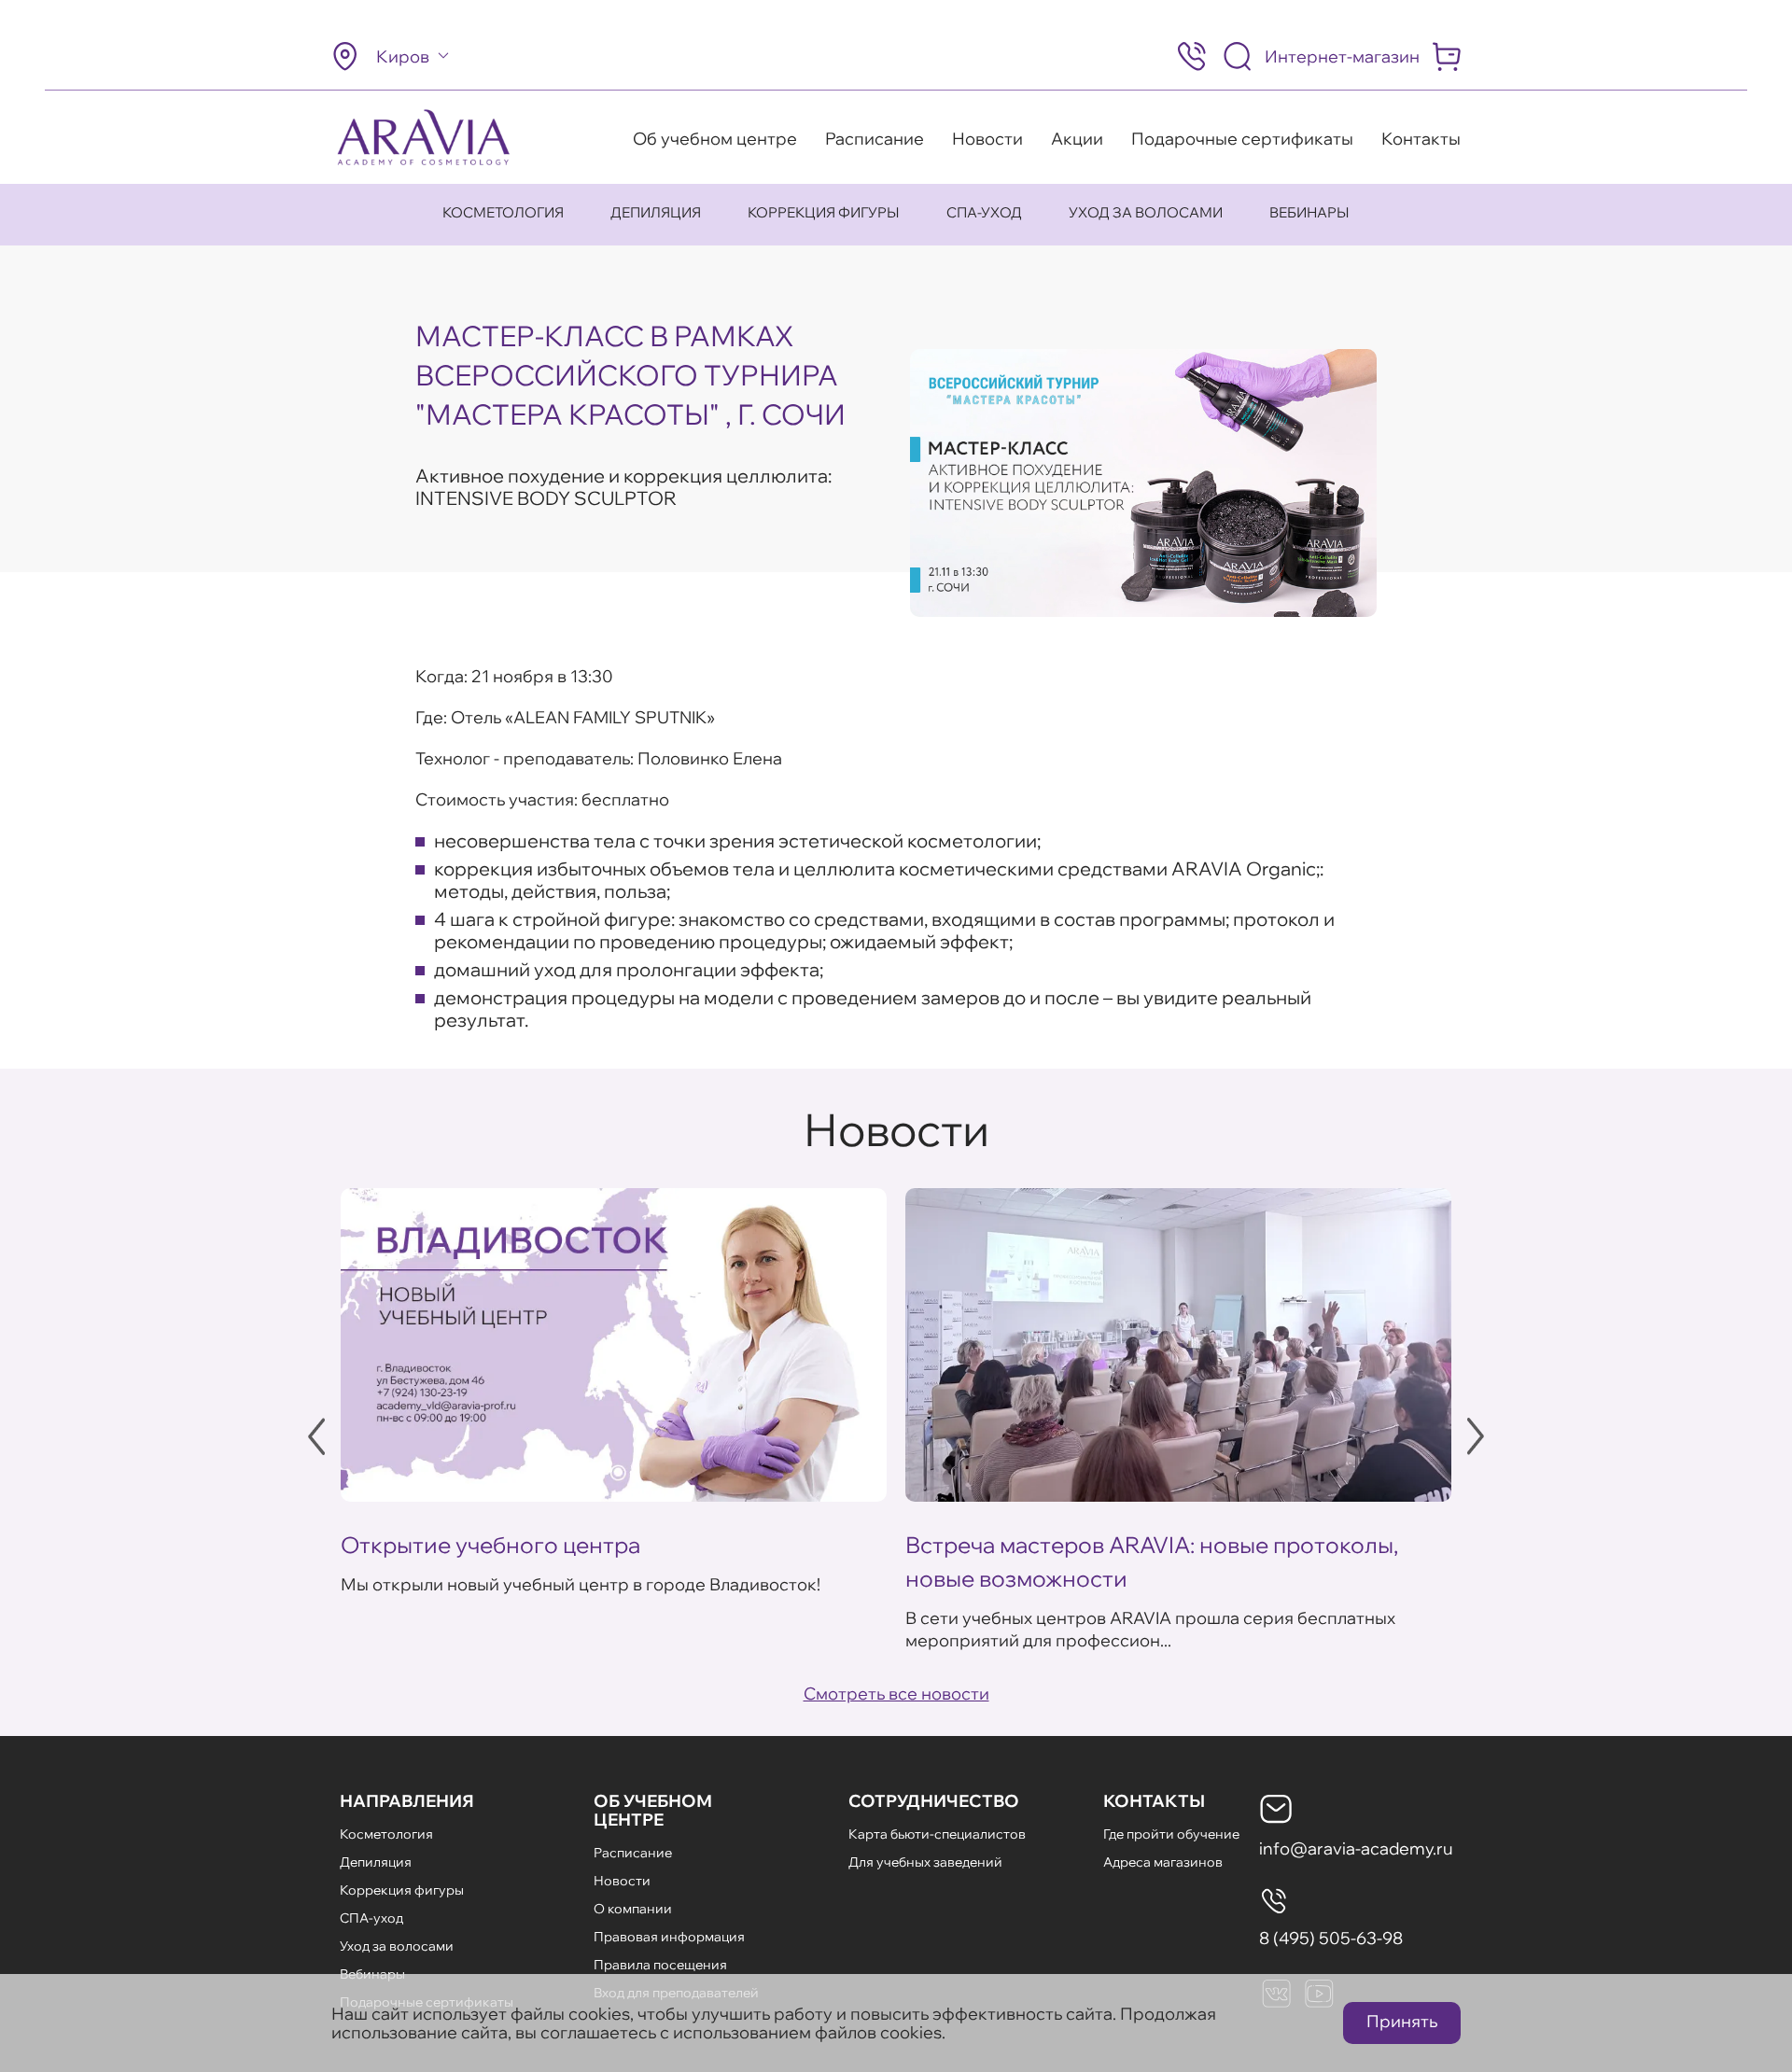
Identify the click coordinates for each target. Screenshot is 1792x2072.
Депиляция (656, 212)
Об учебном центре (715, 139)
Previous (316, 1436)
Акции (1077, 139)
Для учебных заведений (925, 1862)
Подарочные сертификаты (1242, 139)
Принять (1402, 2021)
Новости (987, 139)
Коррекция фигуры (824, 212)
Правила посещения (660, 1965)
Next (1476, 1436)
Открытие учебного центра (490, 1545)
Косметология (503, 212)
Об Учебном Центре (653, 1810)
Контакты (1421, 139)
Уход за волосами (1146, 212)
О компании (633, 1909)
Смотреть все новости (896, 1694)
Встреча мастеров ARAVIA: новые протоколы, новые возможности (1152, 1561)
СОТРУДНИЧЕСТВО (934, 1801)
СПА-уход (984, 212)
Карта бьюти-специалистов (937, 1834)
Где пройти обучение (1171, 1834)
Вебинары (1309, 212)
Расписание (875, 139)
